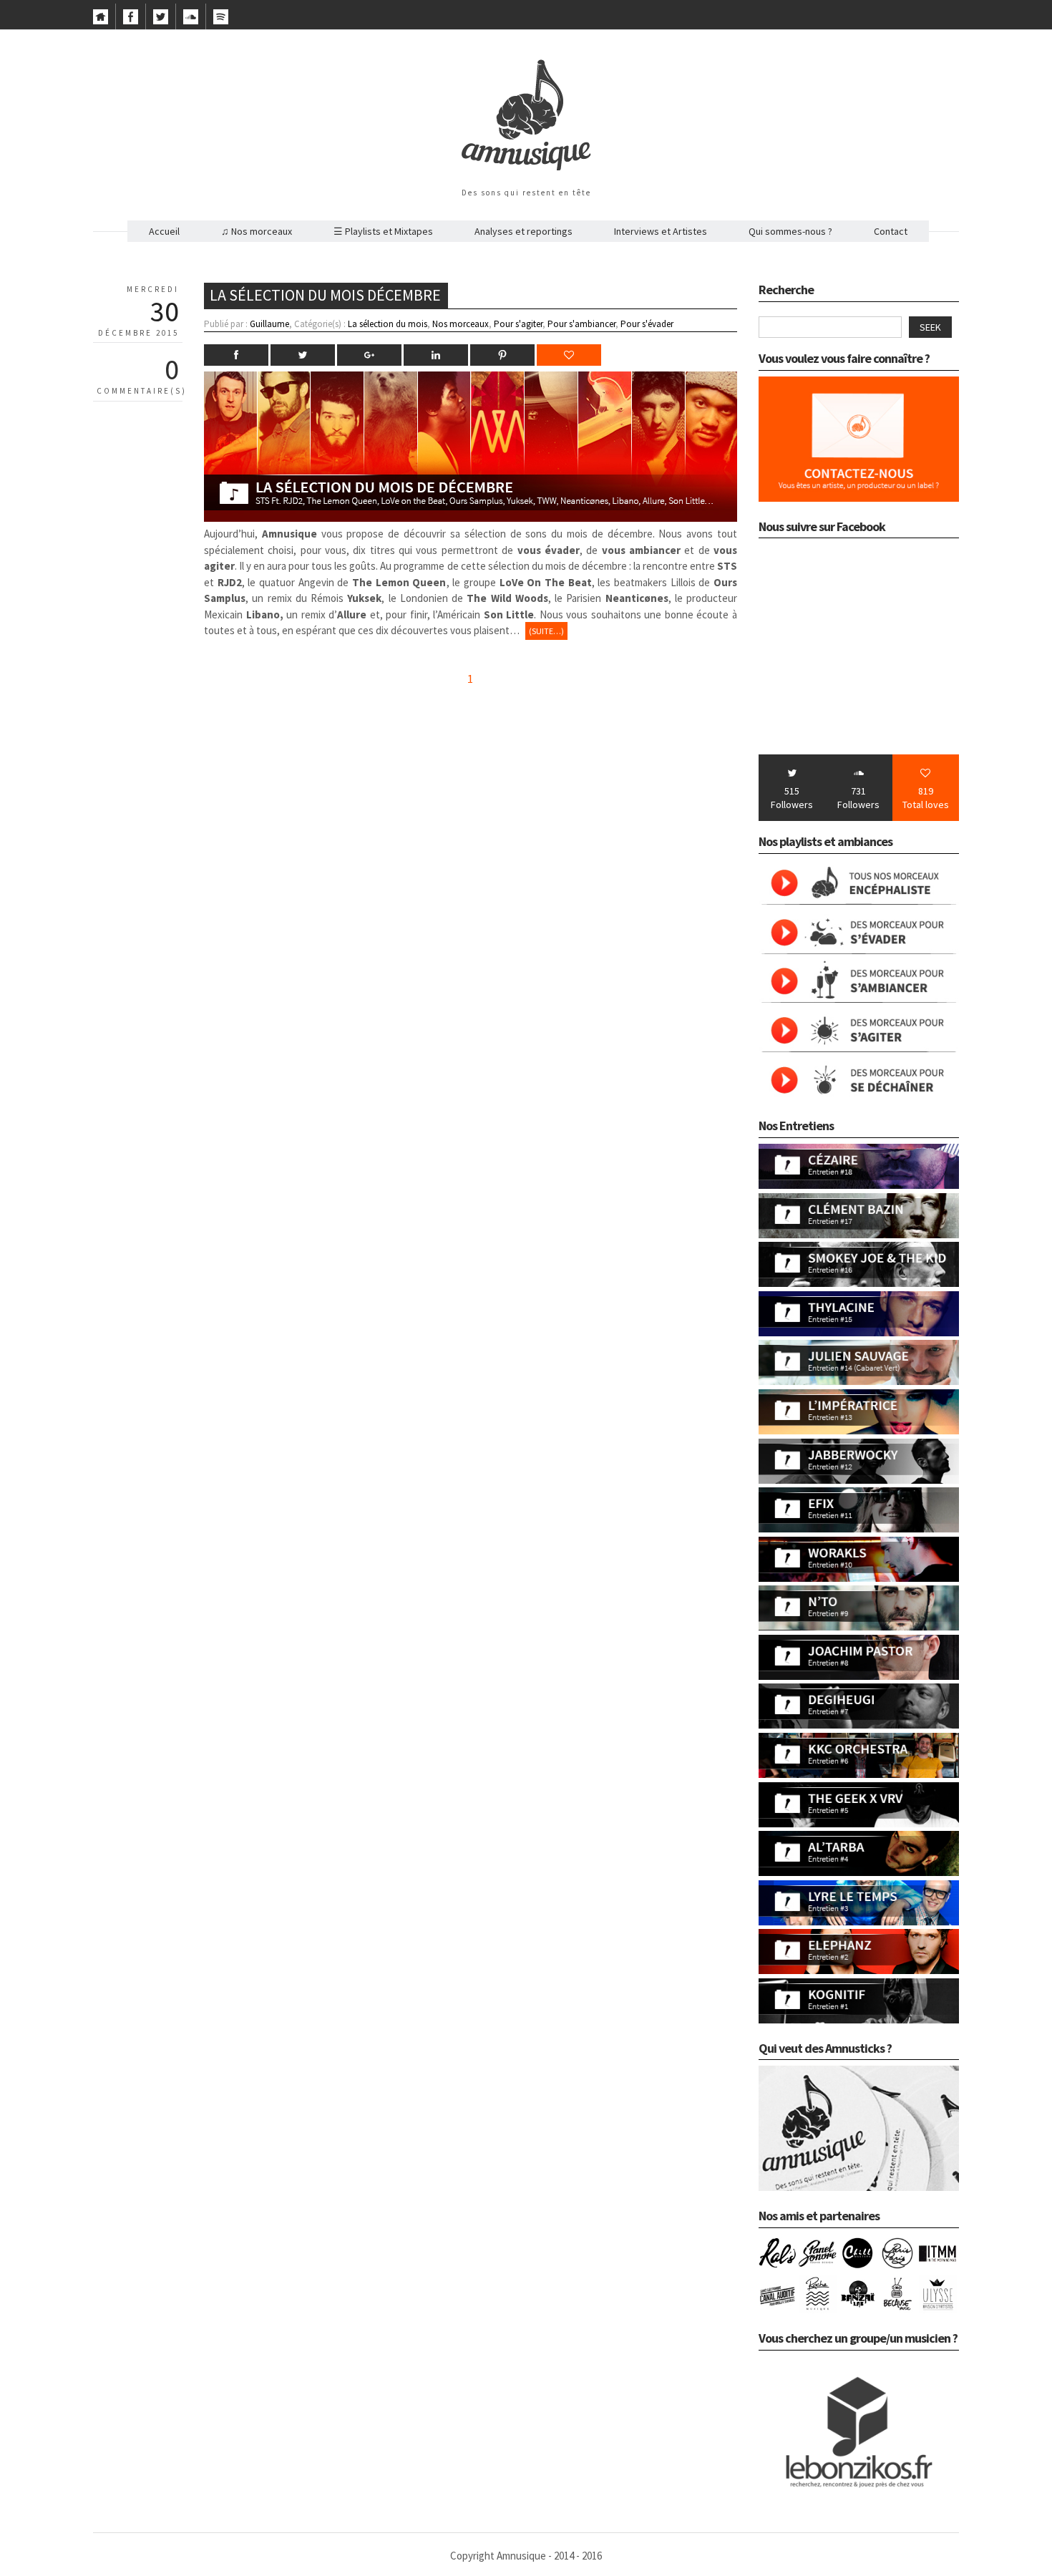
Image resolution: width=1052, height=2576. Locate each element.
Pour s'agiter (518, 324)
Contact (891, 231)
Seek (930, 327)
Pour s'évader (647, 324)
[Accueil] (101, 21)
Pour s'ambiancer (581, 324)
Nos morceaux (461, 324)
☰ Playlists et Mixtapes (383, 231)
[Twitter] (161, 21)
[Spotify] (221, 21)
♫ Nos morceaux (257, 231)
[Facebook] (131, 21)
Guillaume (269, 324)
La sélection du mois (388, 324)
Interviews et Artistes (661, 231)
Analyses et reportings (523, 231)
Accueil (164, 231)
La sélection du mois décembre (325, 295)
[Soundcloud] (191, 21)
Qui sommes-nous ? (790, 231)
